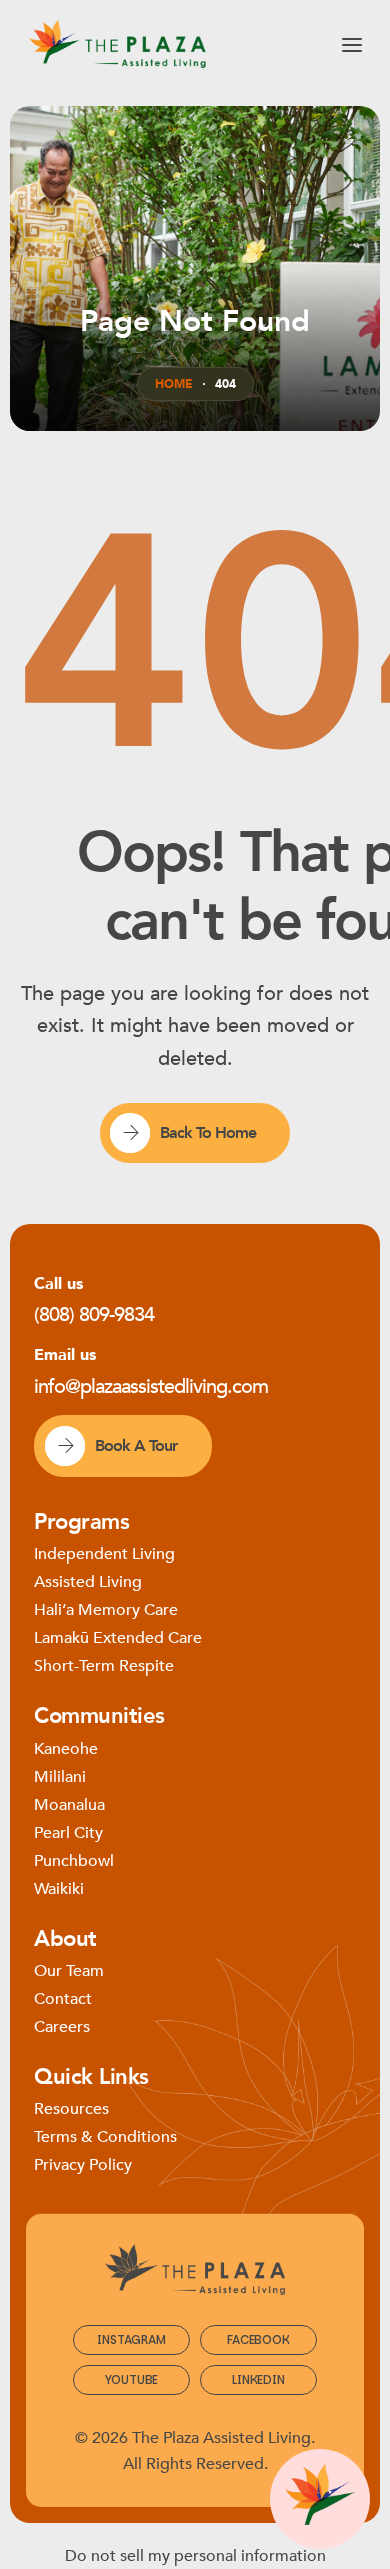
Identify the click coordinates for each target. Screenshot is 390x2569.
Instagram (131, 2339)
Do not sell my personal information (195, 2556)
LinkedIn (258, 2379)
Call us (58, 1284)
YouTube (132, 2379)
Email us (65, 1355)
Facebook (258, 2339)
